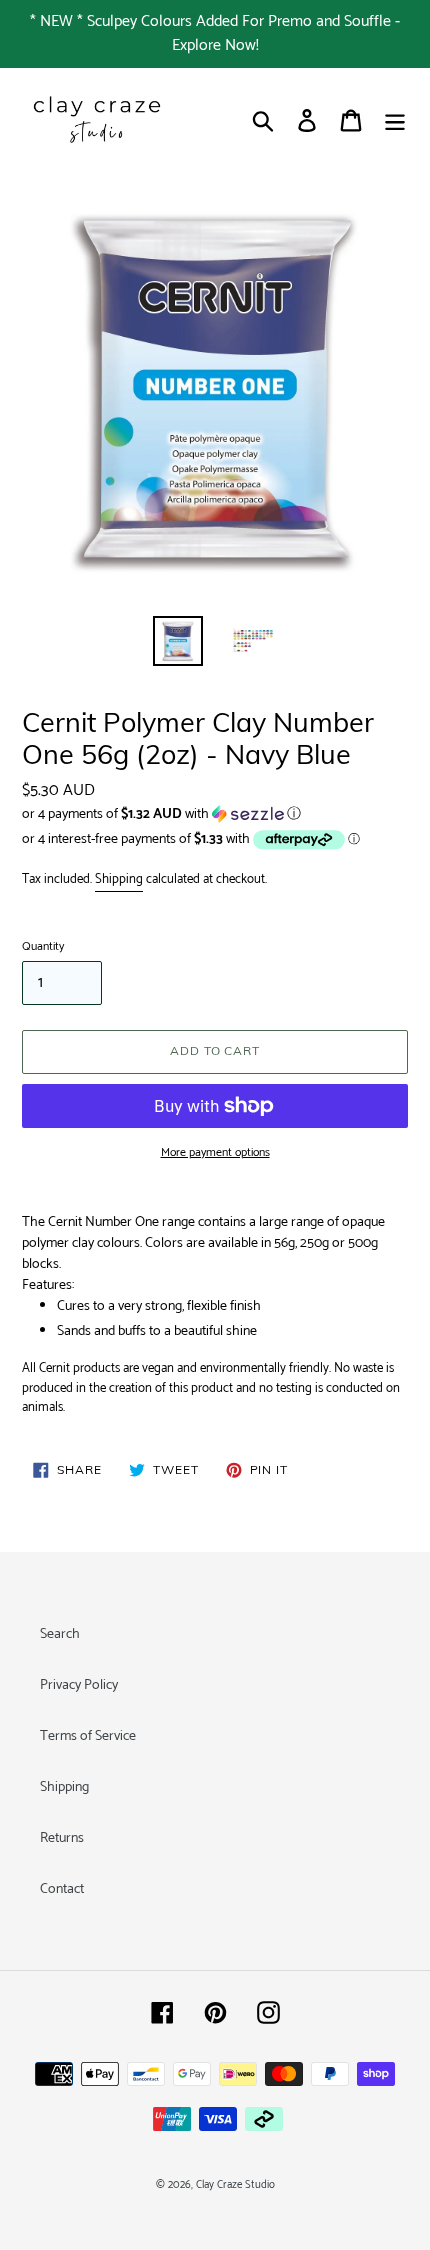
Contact (62, 1889)
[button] (215, 814)
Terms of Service (88, 1736)
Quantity (43, 947)
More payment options (215, 1153)
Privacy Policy (79, 1685)
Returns (62, 1838)
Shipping (119, 879)
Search (60, 1634)
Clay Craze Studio (235, 2185)
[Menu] (395, 120)
